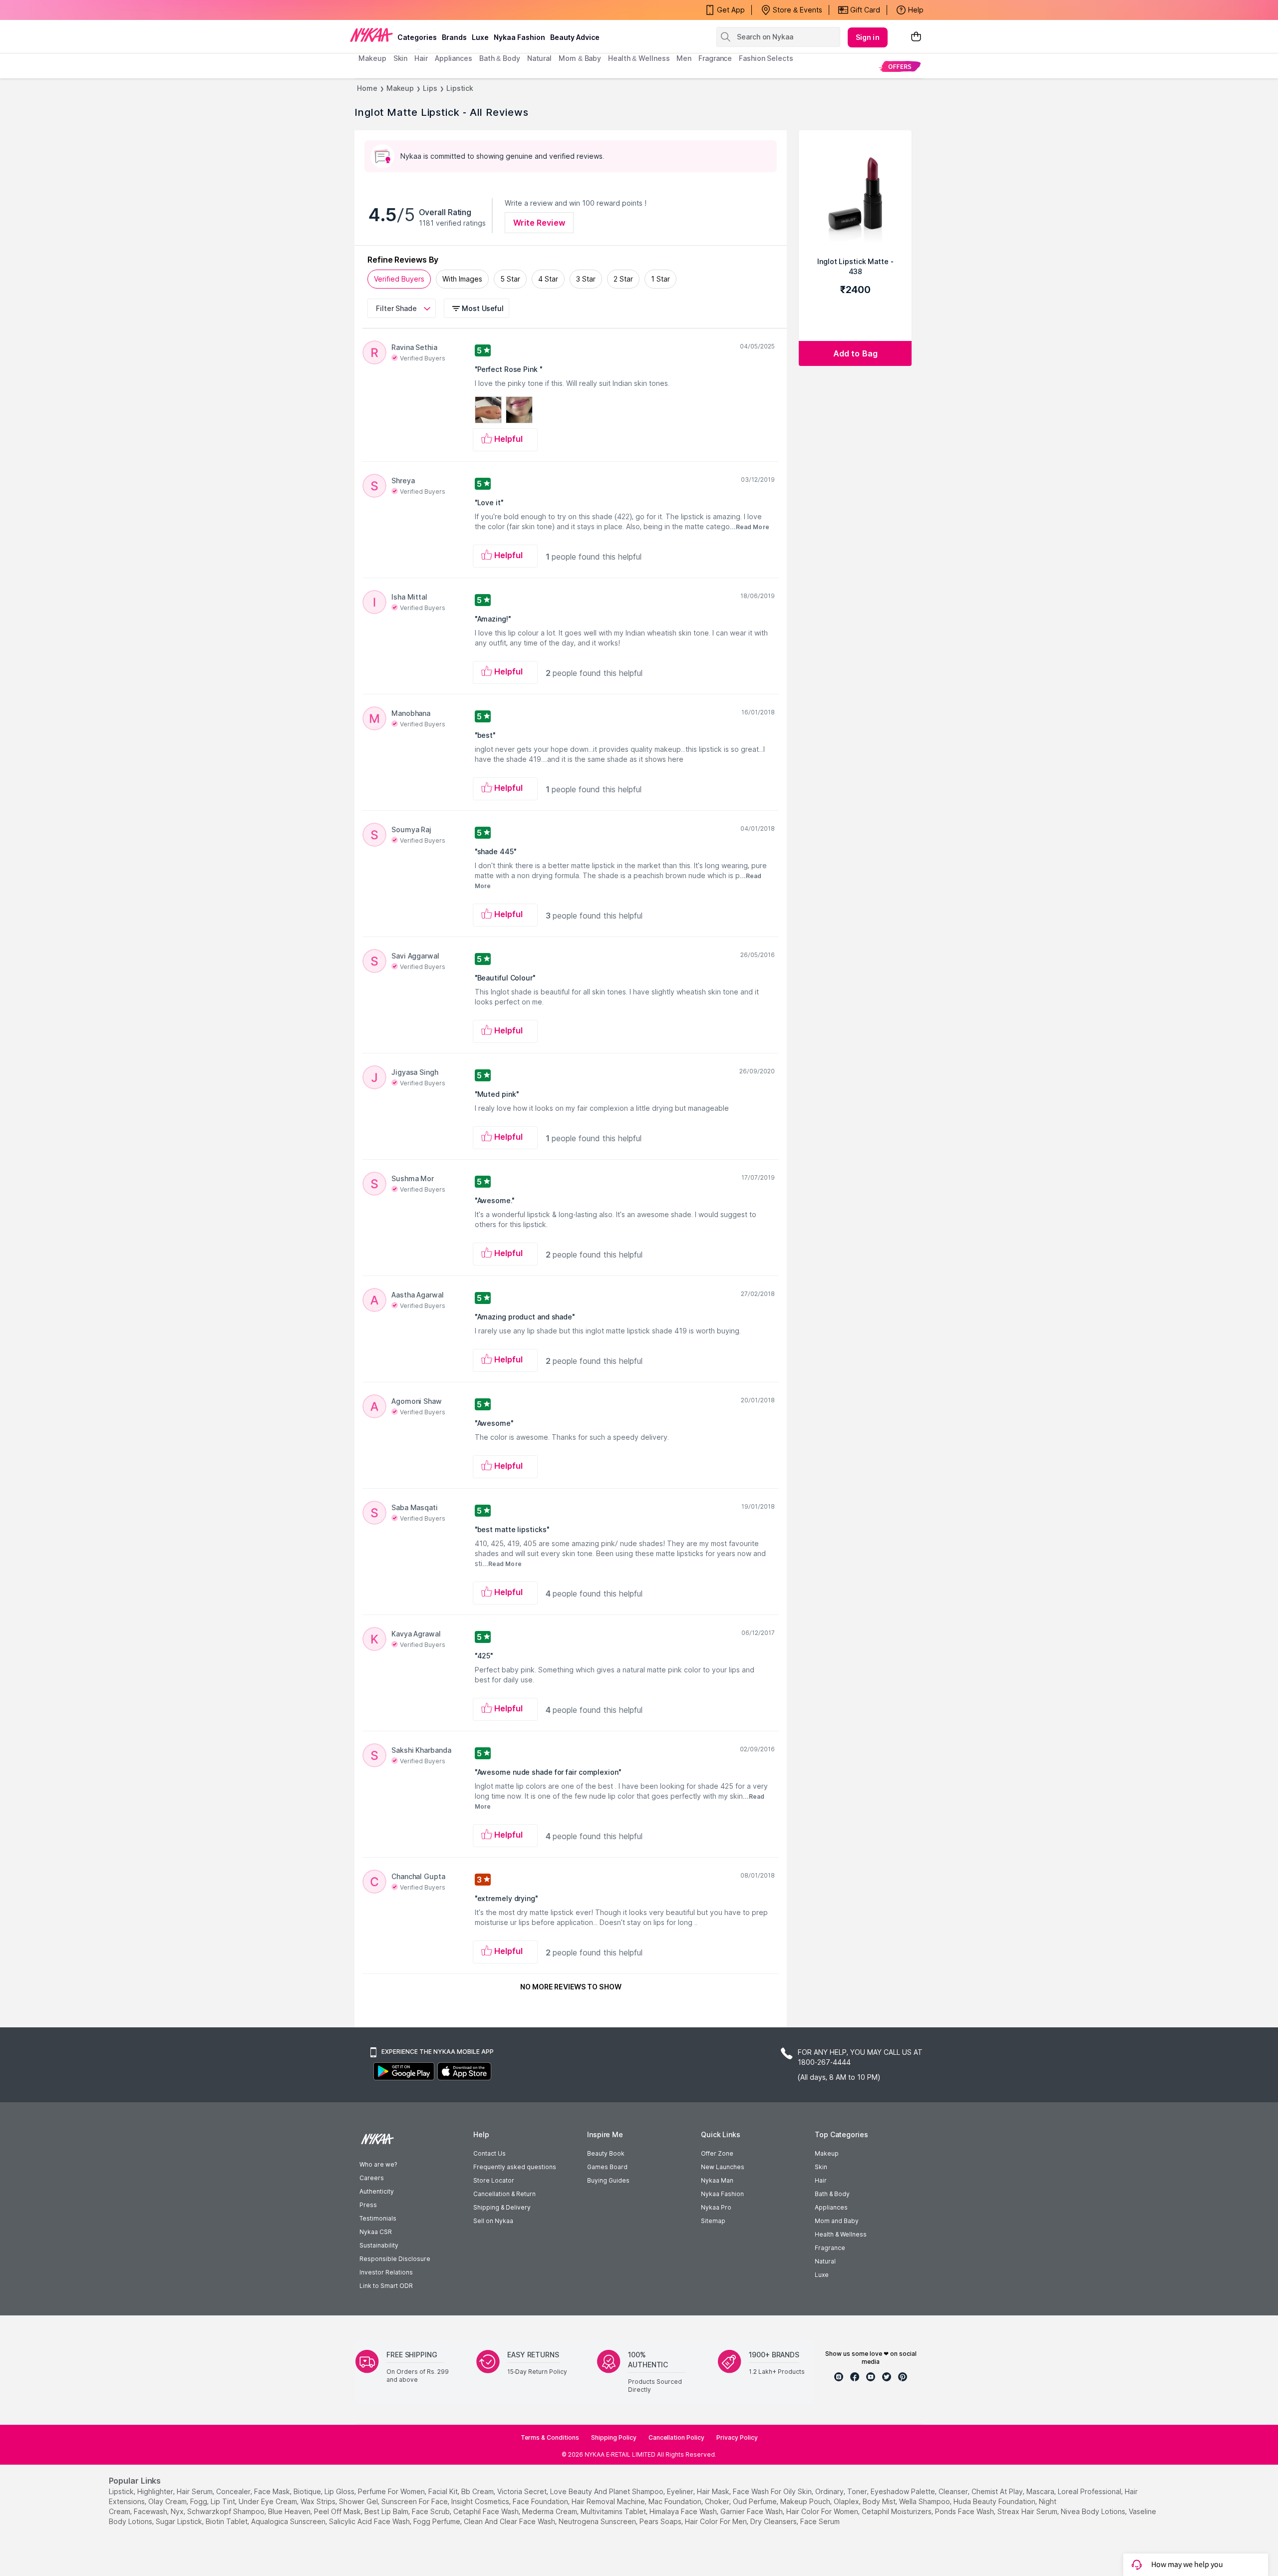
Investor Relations (386, 2272)
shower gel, (359, 2501)
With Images (462, 279)
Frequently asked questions (515, 2167)
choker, (718, 2501)
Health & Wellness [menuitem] (639, 58)
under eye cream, (269, 2501)
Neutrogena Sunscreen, (598, 2521)
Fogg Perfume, (438, 2521)
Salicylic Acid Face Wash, (370, 2521)
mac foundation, (676, 2501)
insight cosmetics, (481, 2501)
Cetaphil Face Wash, (487, 2511)
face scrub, (432, 2511)
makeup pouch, (806, 2501)
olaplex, (847, 2501)
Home (367, 88)
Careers (372, 2178)
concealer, (234, 2491)
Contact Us (489, 2153)
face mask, (273, 2491)
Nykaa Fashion (519, 37)
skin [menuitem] (401, 58)
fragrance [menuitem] (715, 58)
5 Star (510, 279)
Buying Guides (608, 2180)
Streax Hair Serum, (1028, 2511)
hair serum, (195, 2491)
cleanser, (954, 2491)
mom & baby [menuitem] (580, 58)
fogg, (199, 2501)
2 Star (623, 279)
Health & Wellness (841, 2234)
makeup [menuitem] (372, 58)
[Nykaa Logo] (371, 34)
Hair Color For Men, (717, 2521)
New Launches (723, 2167)
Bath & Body (832, 2194)
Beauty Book (606, 2153)
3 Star (586, 279)
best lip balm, (387, 2511)
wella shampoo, (925, 2501)
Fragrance (830, 2248)
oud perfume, (756, 2501)
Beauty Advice (575, 37)
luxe (480, 37)
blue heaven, (290, 2511)
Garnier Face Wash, (752, 2511)
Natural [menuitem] (539, 58)
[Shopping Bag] (916, 37)
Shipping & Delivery (502, 2207)
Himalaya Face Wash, (684, 2511)
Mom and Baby (837, 2221)
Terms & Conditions (550, 2437)
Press (368, 2205)
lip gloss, (340, 2491)
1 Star (660, 279)
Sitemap (713, 2221)
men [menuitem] (684, 58)
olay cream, (168, 2501)
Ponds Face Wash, (965, 2511)
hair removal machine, (609, 2501)
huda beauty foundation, (995, 2501)
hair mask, (714, 2491)
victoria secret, (523, 2491)
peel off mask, (338, 2511)
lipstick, (122, 2491)
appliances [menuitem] (454, 58)
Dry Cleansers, (774, 2521)
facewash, (151, 2511)
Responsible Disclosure (395, 2259)
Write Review (539, 223)
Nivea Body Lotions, (1094, 2511)
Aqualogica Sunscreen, (289, 2521)
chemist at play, (998, 2491)
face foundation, (541, 2501)
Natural (825, 2261)
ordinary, (830, 2491)
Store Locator (494, 2180)
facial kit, (444, 2491)
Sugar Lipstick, (180, 2521)
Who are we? (378, 2164)
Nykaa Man (717, 2180)
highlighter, (156, 2491)
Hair (821, 2180)
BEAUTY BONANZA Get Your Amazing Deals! (439, 10)
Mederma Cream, (550, 2511)
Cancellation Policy (676, 2437)
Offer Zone (717, 2153)
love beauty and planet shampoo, (608, 2491)
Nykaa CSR (376, 2232)
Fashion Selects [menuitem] (766, 58)
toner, (858, 2491)
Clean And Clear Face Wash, (510, 2521)
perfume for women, (392, 2491)
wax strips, (319, 2501)
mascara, (1041, 2491)
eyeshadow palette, (904, 2491)
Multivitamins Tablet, (614, 2511)
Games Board (607, 2167)
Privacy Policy (737, 2437)
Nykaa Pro (716, 2207)
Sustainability (379, 2245)
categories (417, 37)
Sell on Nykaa (493, 2221)
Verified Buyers (399, 279)
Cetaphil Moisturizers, (897, 2511)
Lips (430, 88)
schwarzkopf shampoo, (227, 2511)
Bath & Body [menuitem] (500, 58)
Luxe (822, 2275)
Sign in (868, 37)
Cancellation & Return (504, 2194)
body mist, (880, 2501)
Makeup (400, 88)
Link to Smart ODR (386, 2286)
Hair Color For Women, (823, 2511)
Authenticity (377, 2191)
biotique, (308, 2491)
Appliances (831, 2207)
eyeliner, (681, 2491)
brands (454, 37)
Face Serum (820, 2521)
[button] (478, 308)
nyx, (178, 2511)
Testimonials (378, 2218)
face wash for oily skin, (773, 2491)
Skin (821, 2167)
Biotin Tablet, (227, 2521)
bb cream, (478, 2491)
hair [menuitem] (421, 58)
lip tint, (224, 2501)
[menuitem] (900, 66)
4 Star (548, 279)
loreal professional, (1090, 2491)
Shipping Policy (614, 2437)
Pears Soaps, (661, 2521)
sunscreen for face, (415, 2501)
